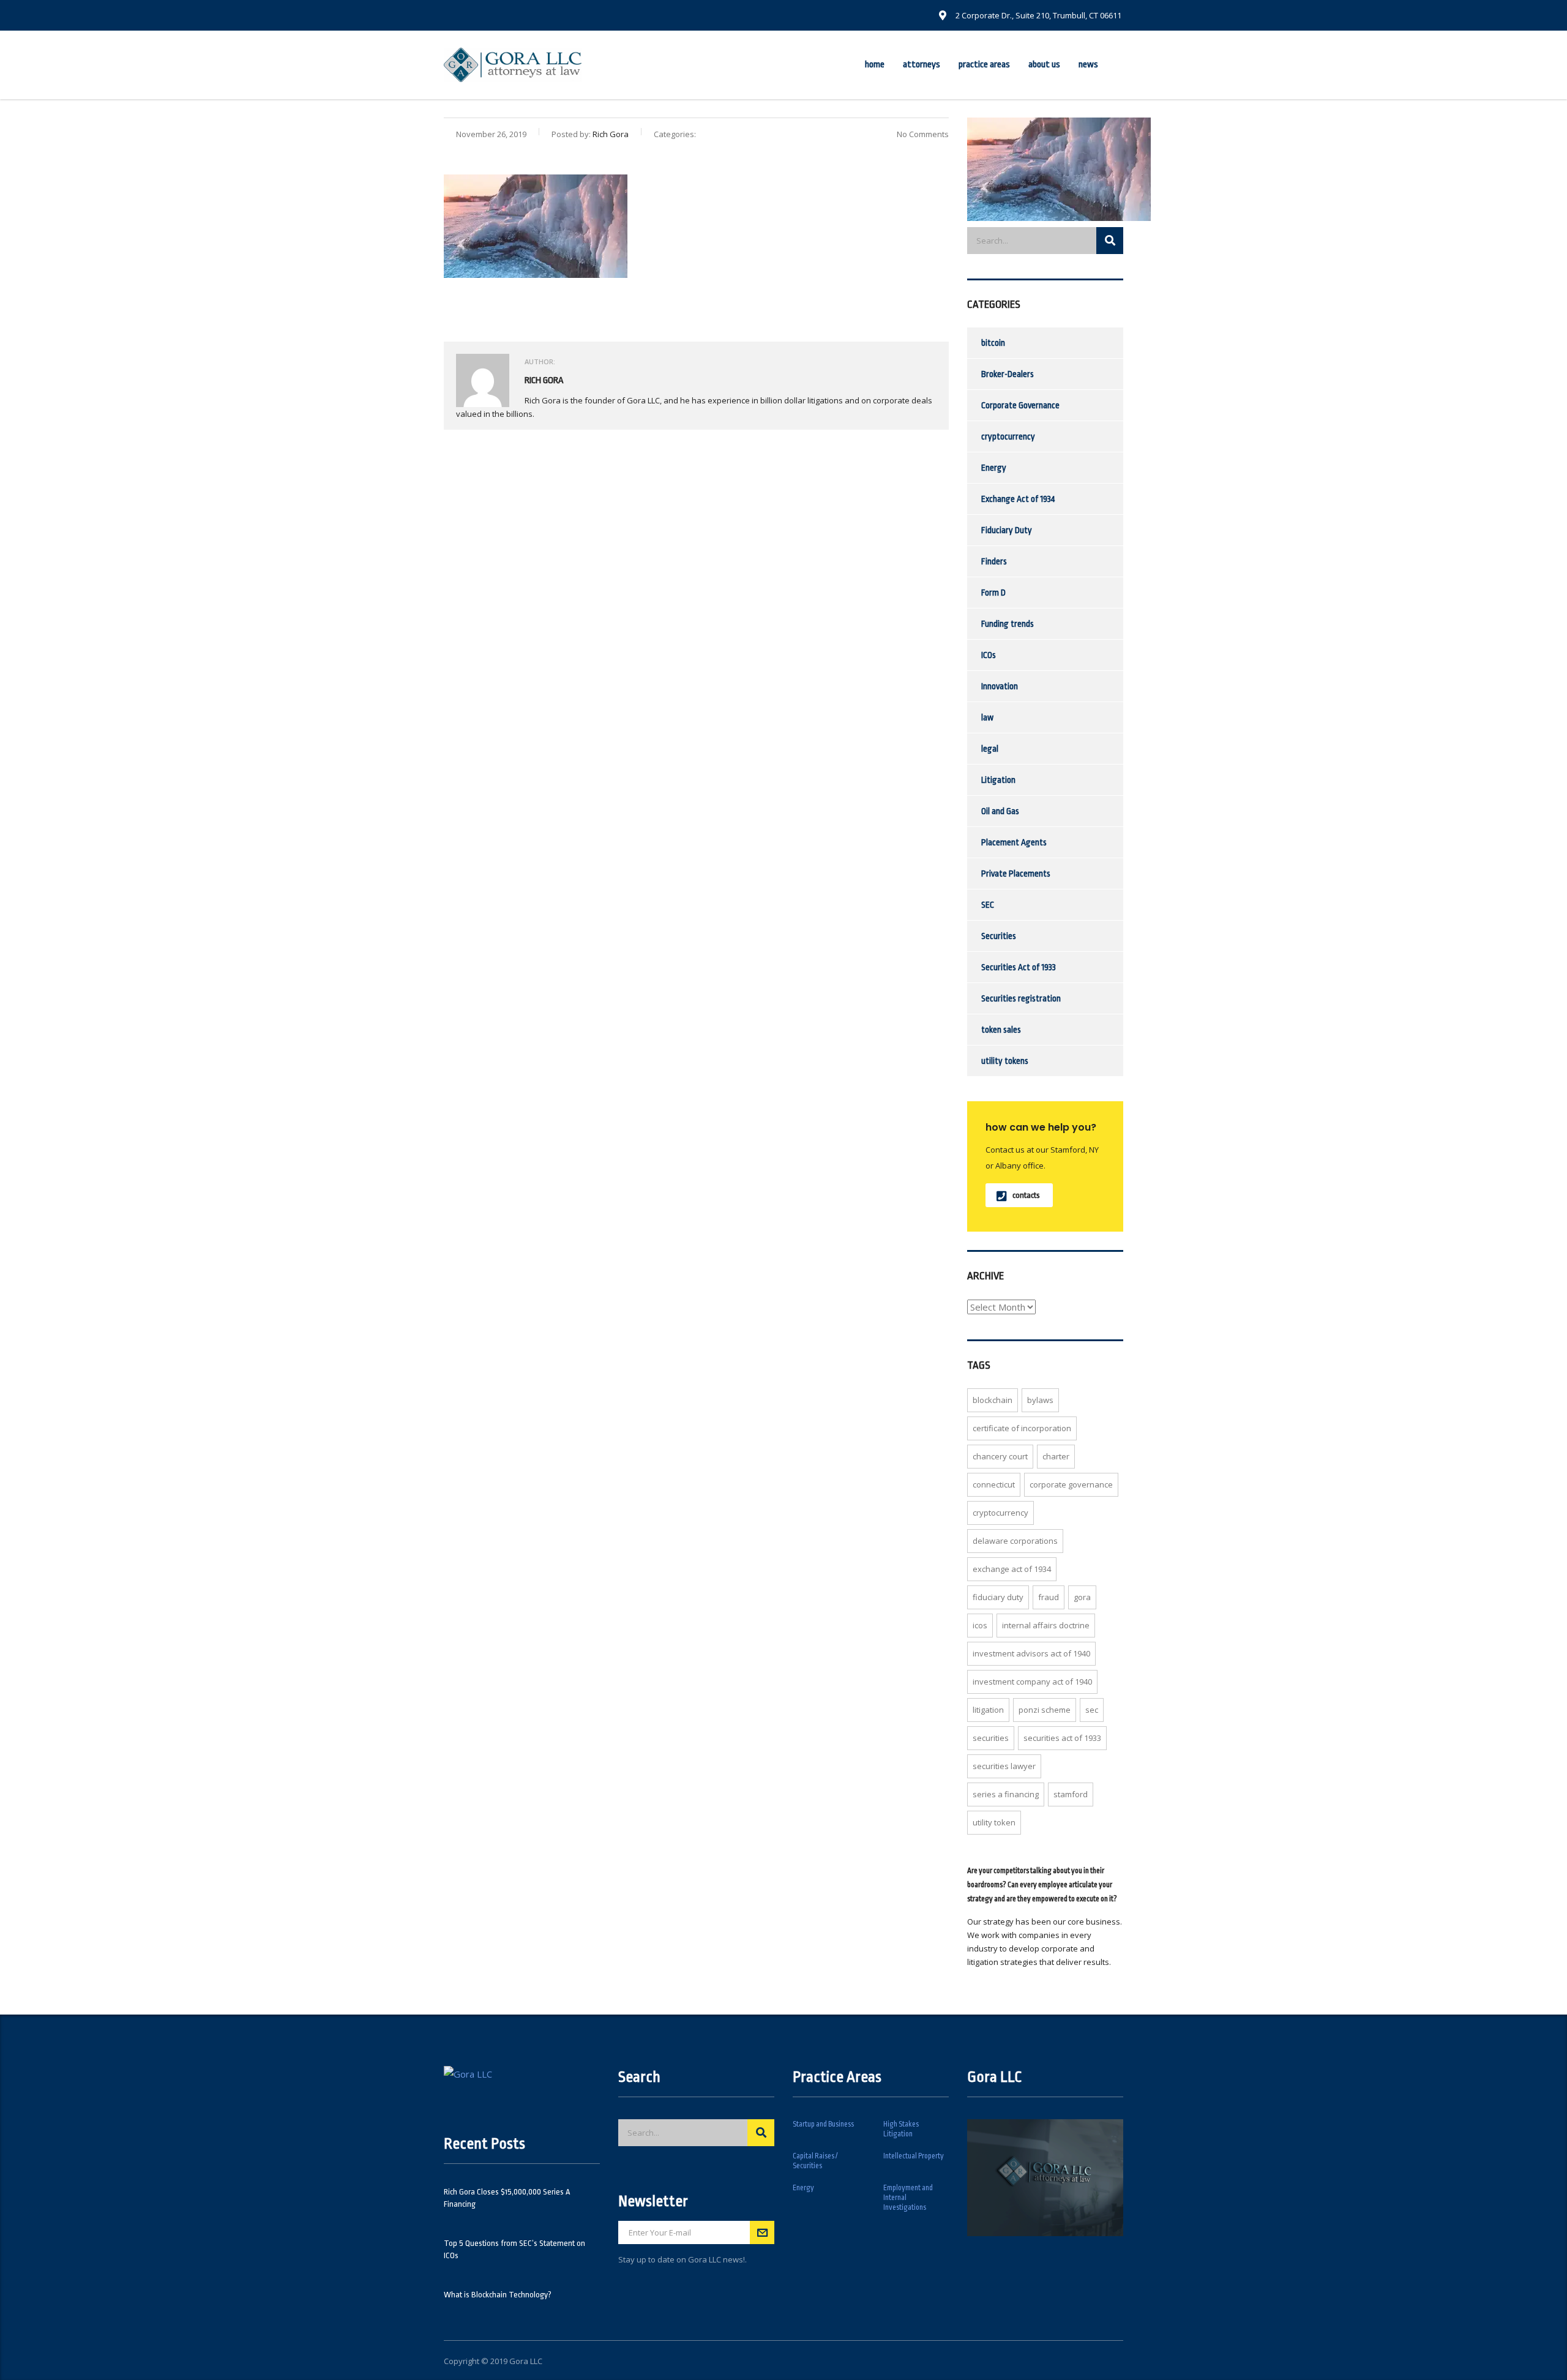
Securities (999, 936)
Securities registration (1021, 998)
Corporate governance (1071, 1484)
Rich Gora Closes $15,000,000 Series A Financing (507, 2198)
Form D (993, 593)
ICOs (989, 655)
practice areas (984, 65)
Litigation (998, 780)
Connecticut (994, 1484)
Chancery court (1000, 1456)
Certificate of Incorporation (1022, 1428)
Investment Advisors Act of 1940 (1031, 1653)
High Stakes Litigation (901, 2129)
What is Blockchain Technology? (498, 2295)
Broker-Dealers (1008, 374)
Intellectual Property (914, 2156)
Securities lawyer (1004, 1766)
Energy (994, 468)
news (1088, 65)
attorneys (922, 65)
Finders (994, 561)
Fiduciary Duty (1007, 530)
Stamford (1071, 1794)
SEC (988, 905)
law (987, 717)
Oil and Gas (1000, 811)
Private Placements (1016, 874)
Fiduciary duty (998, 1597)
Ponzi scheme (1045, 1710)
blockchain (993, 1400)
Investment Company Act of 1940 (1032, 1682)
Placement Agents (1014, 842)
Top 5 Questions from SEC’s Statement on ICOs (514, 2249)
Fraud (1049, 1597)
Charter (1056, 1456)
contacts (1026, 1195)
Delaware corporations (1015, 1541)
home (875, 65)
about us (1044, 65)
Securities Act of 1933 (1019, 967)
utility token (994, 1822)
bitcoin (993, 343)
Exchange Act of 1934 (1018, 499)
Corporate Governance (1020, 405)
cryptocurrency (1008, 436)
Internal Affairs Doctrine (1046, 1625)
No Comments (923, 134)
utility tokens (1005, 1061)
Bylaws (1040, 1400)
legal (990, 749)
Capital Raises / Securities (815, 2161)
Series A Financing (1006, 1794)
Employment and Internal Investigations (908, 2198)
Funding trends (1008, 624)
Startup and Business (823, 2124)
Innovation (1000, 686)
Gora (1082, 1597)
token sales (1001, 1030)
